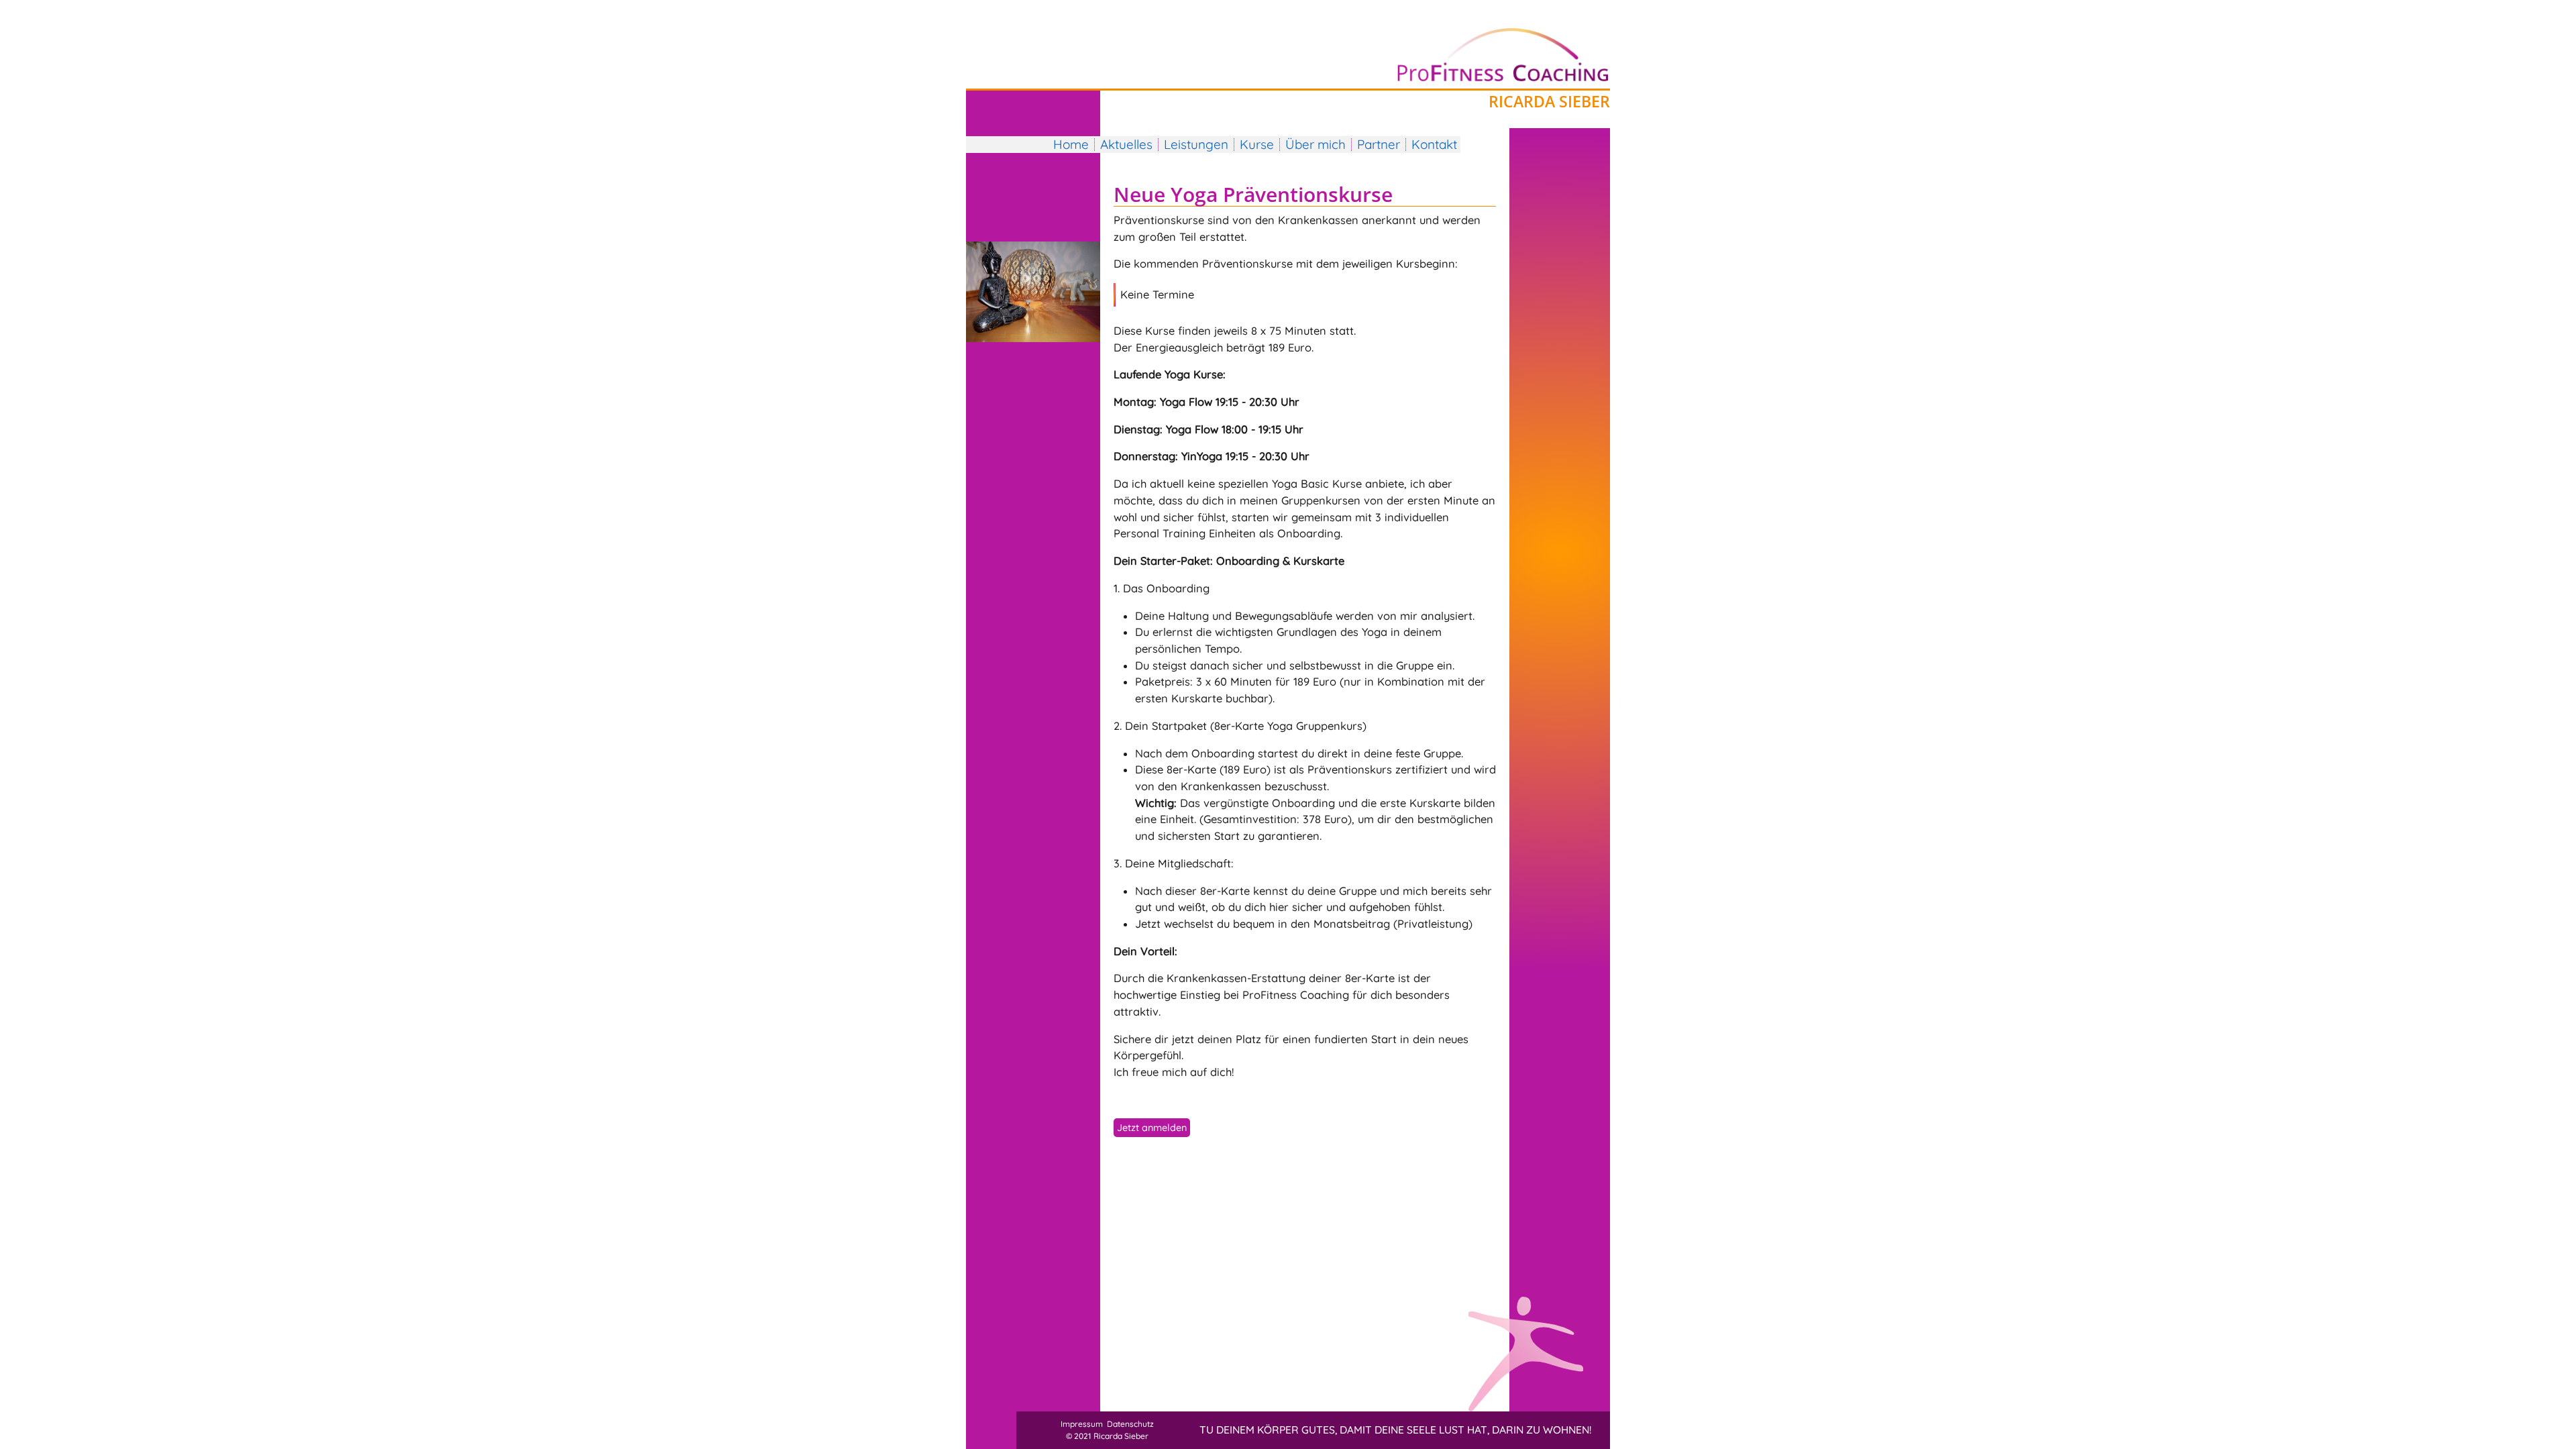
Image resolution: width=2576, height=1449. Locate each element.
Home (1071, 144)
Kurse (1257, 144)
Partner (1379, 144)
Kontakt (1434, 144)
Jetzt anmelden (1152, 1128)
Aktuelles (1126, 144)
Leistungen (1196, 144)
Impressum (1082, 1424)
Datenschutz (1130, 1424)
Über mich (1316, 144)
